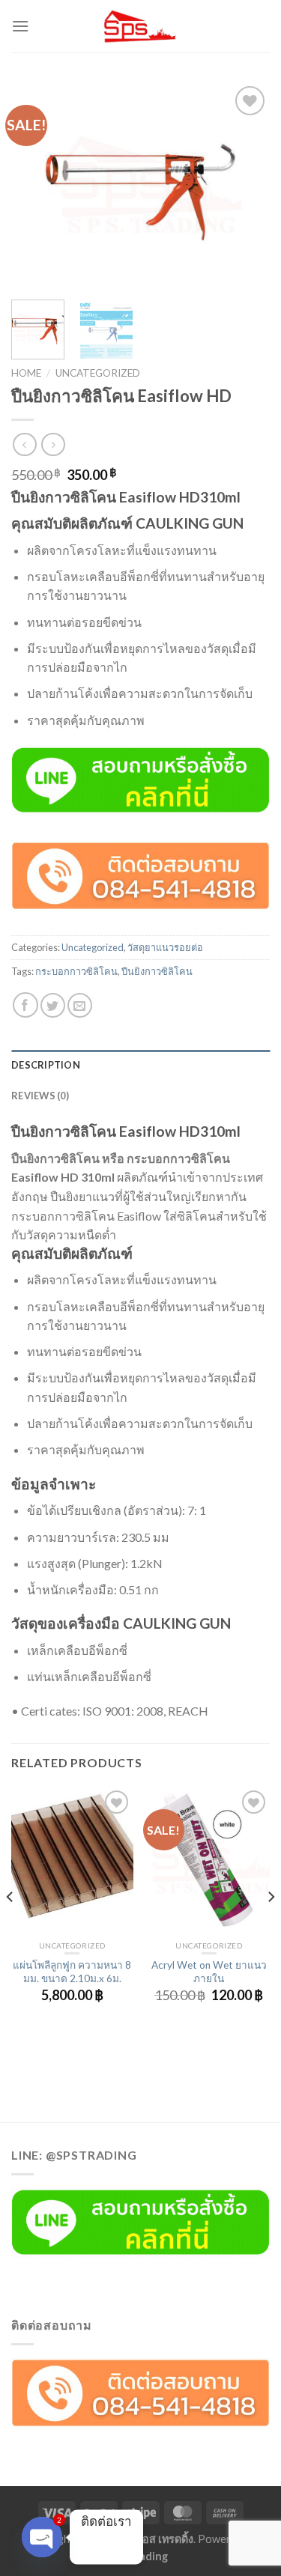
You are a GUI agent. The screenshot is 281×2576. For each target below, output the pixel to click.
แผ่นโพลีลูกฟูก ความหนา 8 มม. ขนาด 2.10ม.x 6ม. (72, 1972)
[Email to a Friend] (80, 1005)
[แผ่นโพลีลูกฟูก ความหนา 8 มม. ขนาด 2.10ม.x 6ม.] (72, 1860)
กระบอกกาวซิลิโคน (76, 971)
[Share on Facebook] (25, 1005)
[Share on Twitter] (53, 1005)
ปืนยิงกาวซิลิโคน (157, 971)
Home (26, 373)
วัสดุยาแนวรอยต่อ (165, 947)
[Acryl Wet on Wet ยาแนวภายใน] (209, 1860)
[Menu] (20, 26)
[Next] (246, 185)
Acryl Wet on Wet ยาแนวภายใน (209, 1972)
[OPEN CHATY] (42, 2537)
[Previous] (35, 185)
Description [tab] (46, 1065)
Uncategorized (98, 373)
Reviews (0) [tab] (40, 1096)
